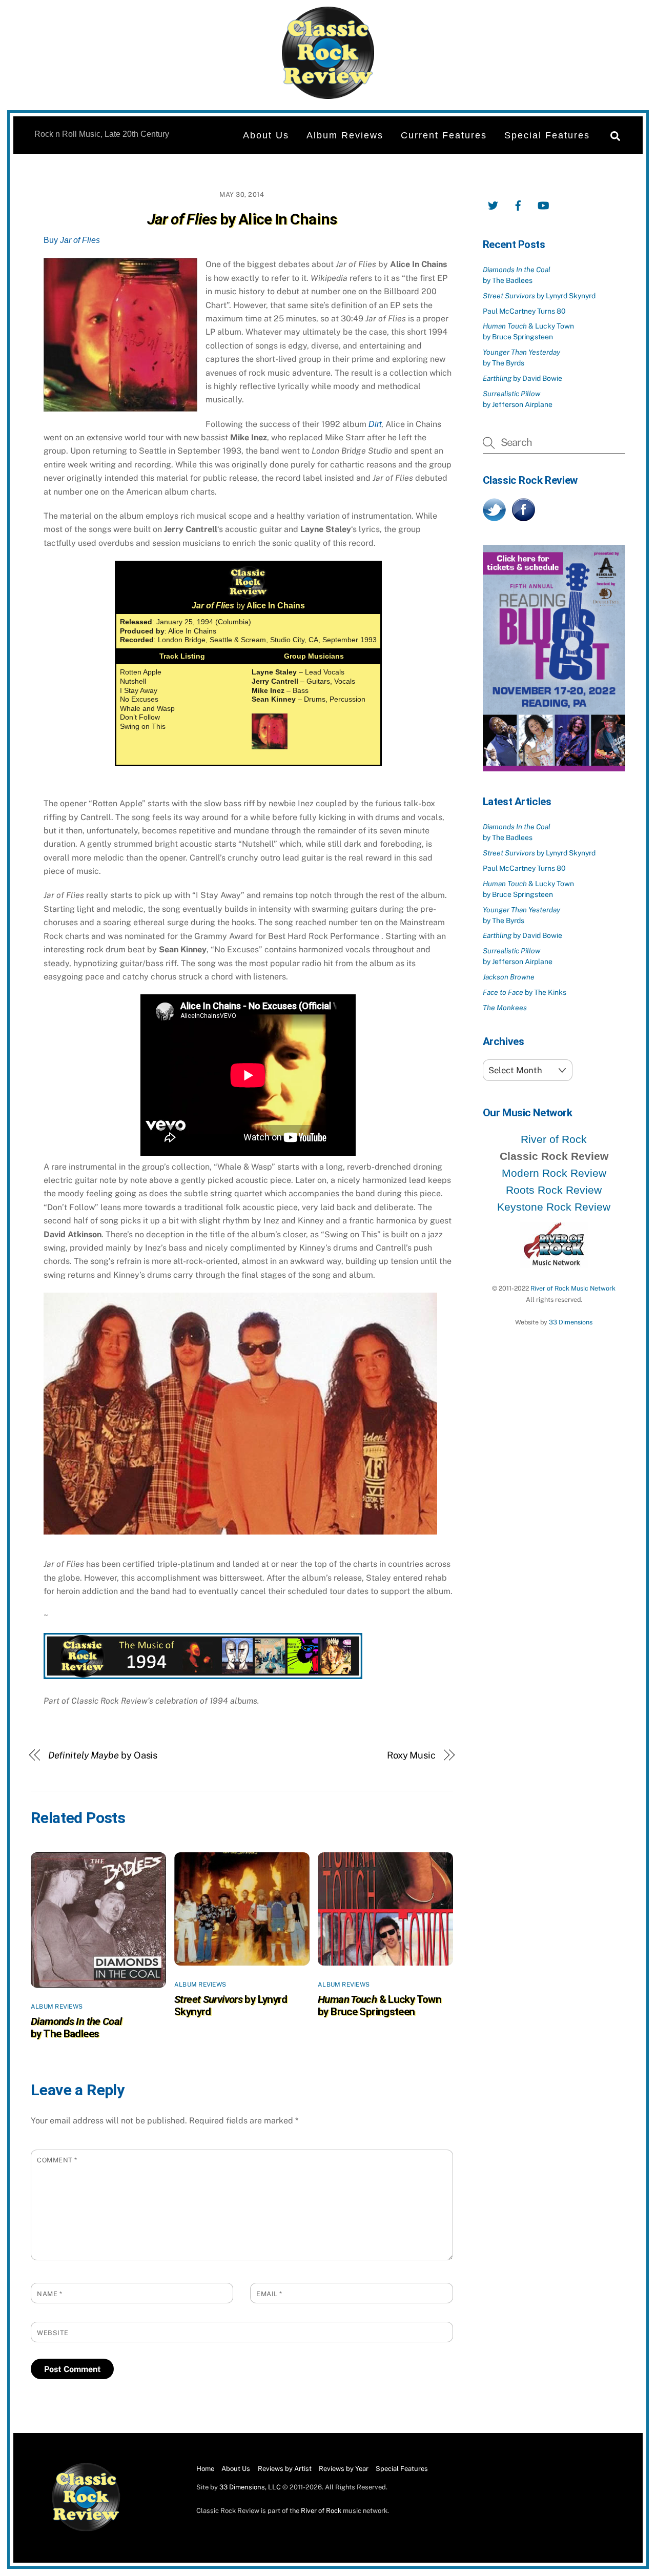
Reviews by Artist (285, 2469)
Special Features (547, 135)
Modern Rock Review (554, 1173)
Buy (72, 240)
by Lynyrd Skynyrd (539, 296)
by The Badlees (76, 2028)
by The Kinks (525, 992)
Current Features (444, 135)
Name (49, 2294)
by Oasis (103, 1755)
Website (53, 2333)
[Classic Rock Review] (86, 2529)
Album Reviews (345, 135)
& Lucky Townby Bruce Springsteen (380, 2006)
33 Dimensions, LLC (250, 2487)
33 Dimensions (571, 1322)
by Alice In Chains (242, 219)
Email (269, 2294)
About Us (266, 135)
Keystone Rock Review (554, 1207)
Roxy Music (411, 1755)
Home (205, 2469)
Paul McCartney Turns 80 (524, 311)
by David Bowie (522, 378)
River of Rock (554, 1139)
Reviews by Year (344, 2469)
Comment (57, 2160)
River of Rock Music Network (573, 1288)
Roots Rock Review (554, 1190)
